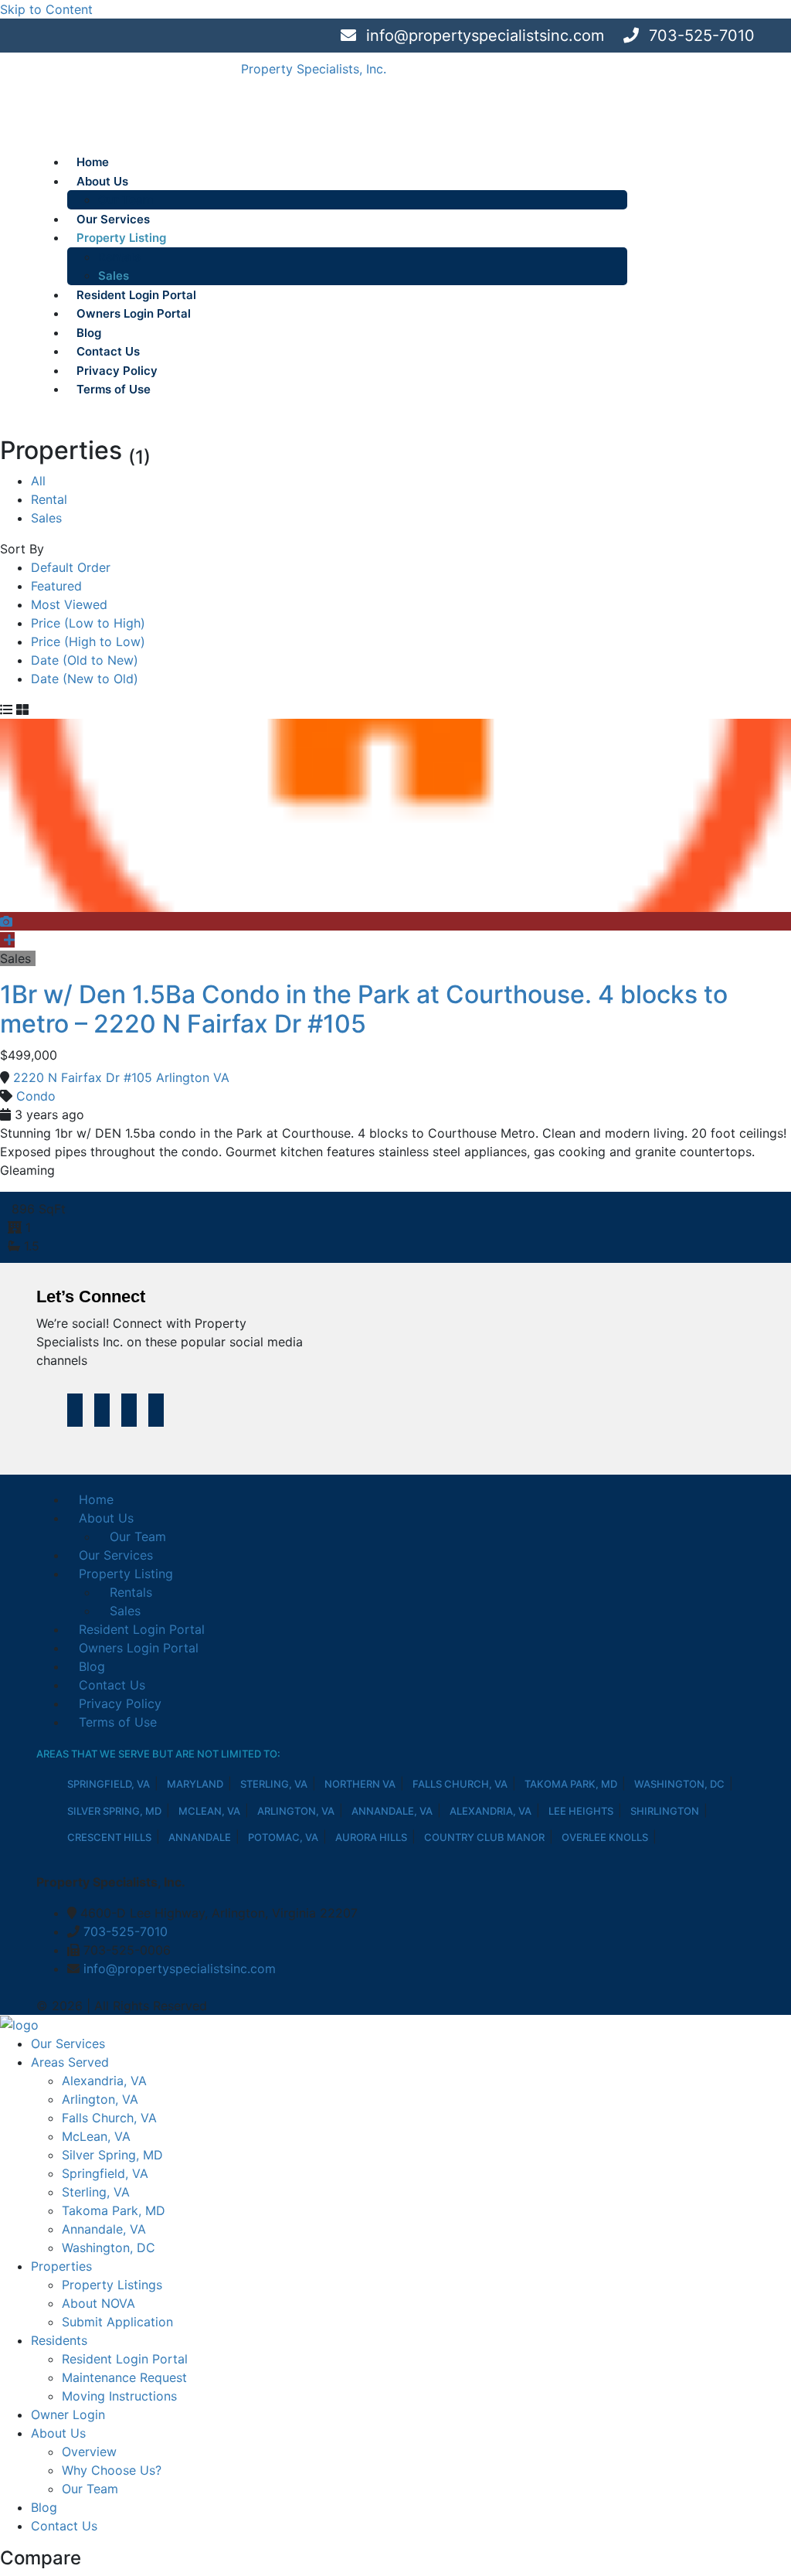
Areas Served (70, 2062)
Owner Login (68, 2414)
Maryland (195, 1784)
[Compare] (7, 940)
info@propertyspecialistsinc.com (483, 36)
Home (93, 162)
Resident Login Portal (136, 295)
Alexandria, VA (491, 1811)
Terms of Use (114, 389)
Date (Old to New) (85, 660)
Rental (49, 499)
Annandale (200, 1837)
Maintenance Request (124, 2377)
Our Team (126, 200)
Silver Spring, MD (114, 1811)
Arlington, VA (296, 1811)
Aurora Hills (371, 1837)
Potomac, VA (283, 1837)
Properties (61, 2266)
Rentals (119, 257)
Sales (114, 276)
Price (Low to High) (88, 623)
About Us (102, 181)
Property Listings (112, 2285)
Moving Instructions (119, 2396)
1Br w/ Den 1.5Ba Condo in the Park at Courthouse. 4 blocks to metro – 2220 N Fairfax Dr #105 (364, 1009)
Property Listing (121, 238)
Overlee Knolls (605, 1837)
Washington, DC (679, 1784)
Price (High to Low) (88, 641)
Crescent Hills (109, 1837)
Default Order (71, 567)
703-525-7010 (699, 36)
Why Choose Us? (112, 2470)
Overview (89, 2452)
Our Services (113, 219)
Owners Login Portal (134, 313)
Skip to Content (46, 9)
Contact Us (108, 351)
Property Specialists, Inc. (314, 69)
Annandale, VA (392, 1811)
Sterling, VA (274, 1784)
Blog (89, 333)
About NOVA (98, 2303)
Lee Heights (581, 1811)
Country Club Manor (484, 1837)
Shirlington (665, 1811)
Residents (59, 2340)
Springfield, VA (109, 1784)
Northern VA (360, 1784)
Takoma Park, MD (571, 1784)
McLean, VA (209, 1811)
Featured (56, 586)
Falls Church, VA (460, 1784)
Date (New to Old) (85, 679)
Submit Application (117, 2322)
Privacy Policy (117, 371)
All (38, 481)
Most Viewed (69, 604)
